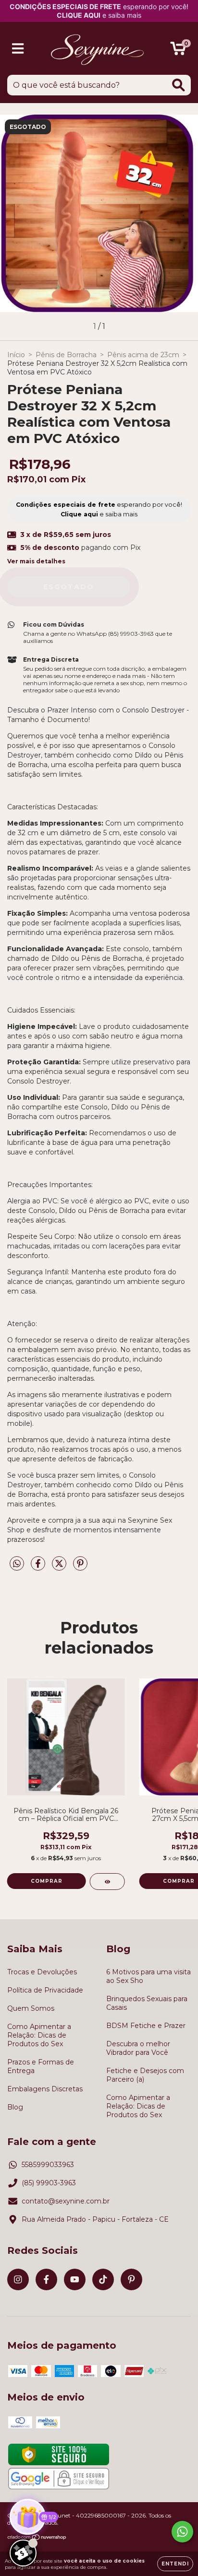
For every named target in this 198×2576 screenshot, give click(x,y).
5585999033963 (48, 2165)
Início (16, 355)
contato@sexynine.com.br (66, 2201)
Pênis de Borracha (66, 355)
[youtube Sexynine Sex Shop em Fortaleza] (75, 2279)
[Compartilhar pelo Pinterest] (80, 1568)
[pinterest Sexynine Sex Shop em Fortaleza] (131, 2279)
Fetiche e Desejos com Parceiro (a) (145, 2075)
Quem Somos (31, 2008)
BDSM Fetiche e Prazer (146, 2026)
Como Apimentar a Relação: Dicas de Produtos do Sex (39, 2035)
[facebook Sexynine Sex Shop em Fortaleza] (46, 2279)
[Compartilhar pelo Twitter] (60, 1568)
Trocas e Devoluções (42, 1972)
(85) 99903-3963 (49, 2183)
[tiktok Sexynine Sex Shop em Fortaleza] (103, 2279)
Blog (15, 2107)
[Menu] (18, 49)
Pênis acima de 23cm (143, 355)
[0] (178, 51)
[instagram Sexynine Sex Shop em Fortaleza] (18, 2279)
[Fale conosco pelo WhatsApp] (182, 2532)
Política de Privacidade (45, 1990)
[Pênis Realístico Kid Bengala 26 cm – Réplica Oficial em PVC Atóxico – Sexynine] (107, 1882)
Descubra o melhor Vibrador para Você (138, 2048)
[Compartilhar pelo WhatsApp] (17, 1564)
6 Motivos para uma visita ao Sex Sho (148, 1976)
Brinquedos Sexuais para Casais (147, 2003)
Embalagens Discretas (45, 2089)
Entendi (175, 2564)
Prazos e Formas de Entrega (41, 2066)
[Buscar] (179, 85)
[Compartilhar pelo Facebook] (39, 1568)
